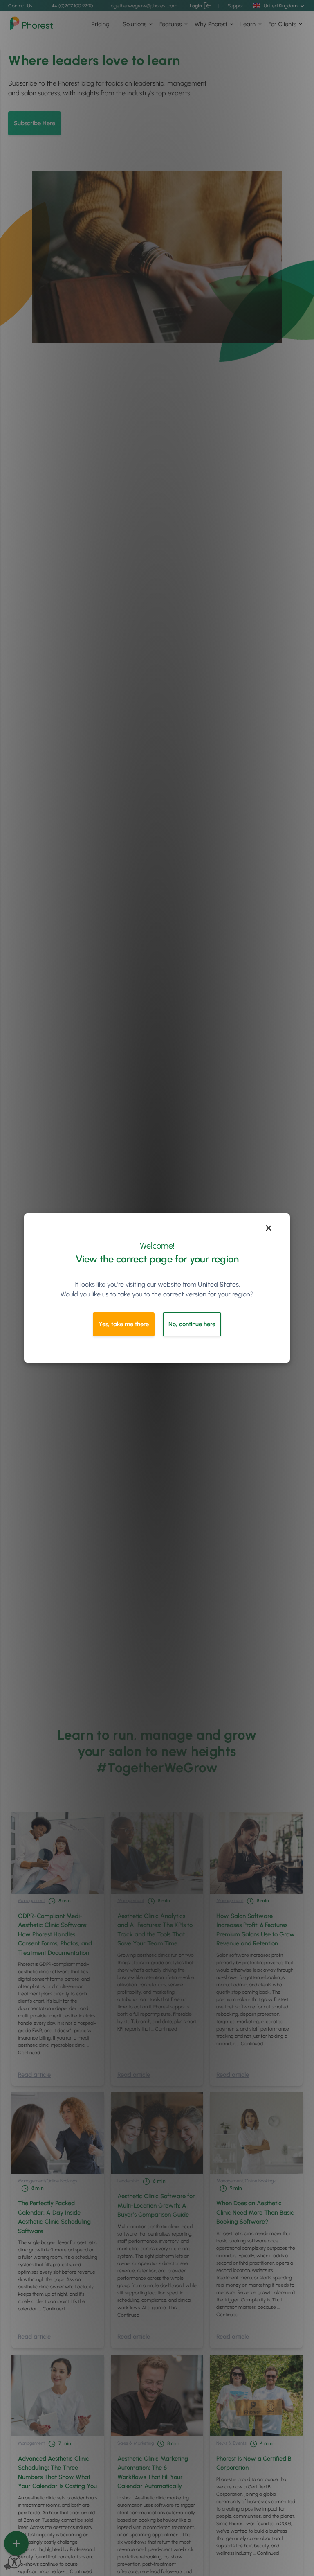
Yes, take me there (124, 1324)
